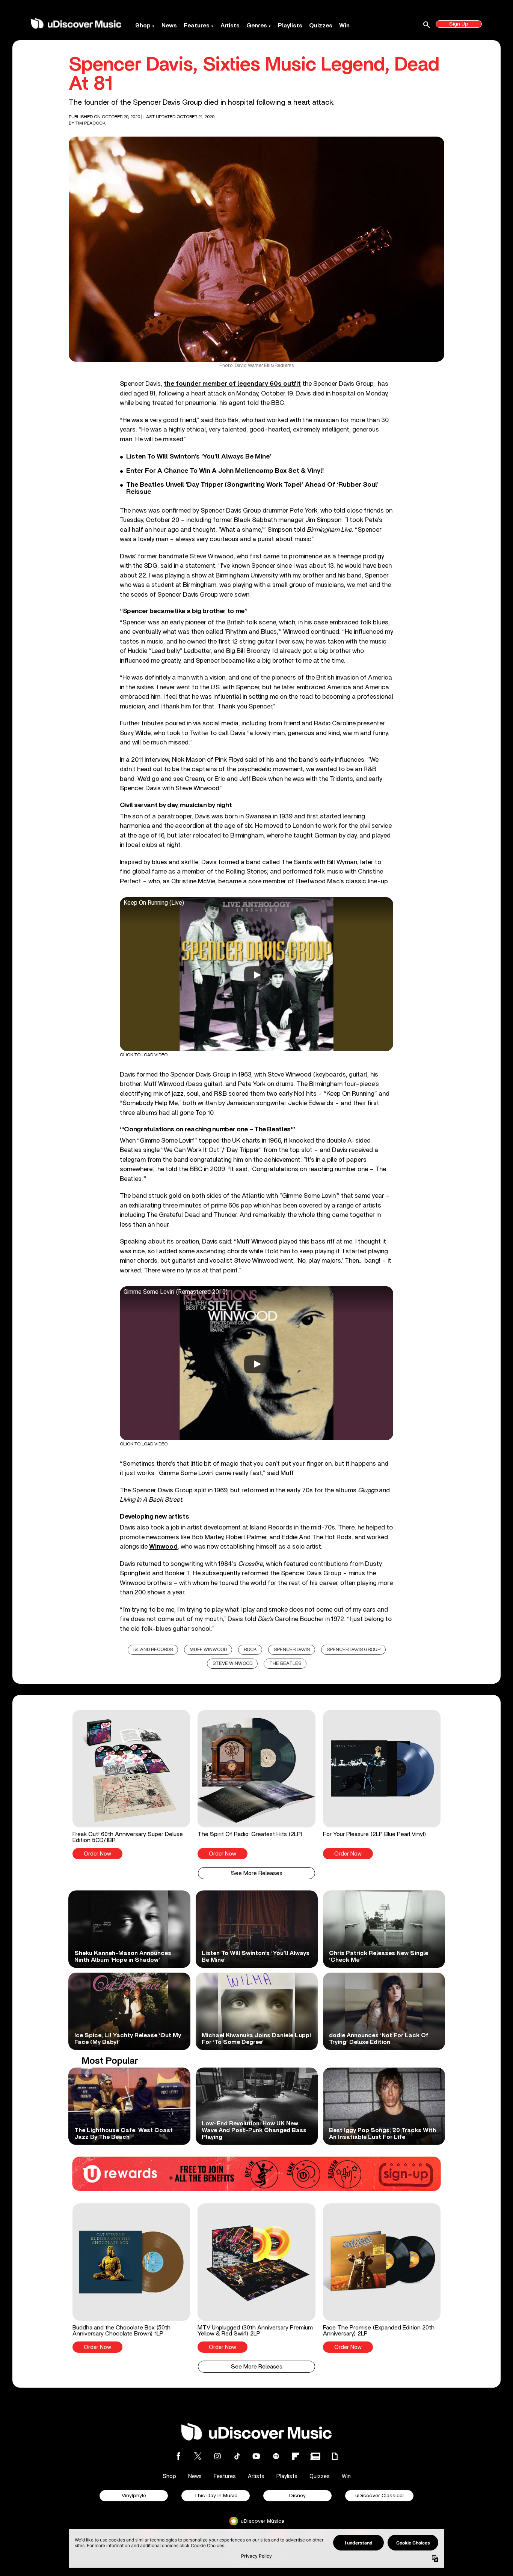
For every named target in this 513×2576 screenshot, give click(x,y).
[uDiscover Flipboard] (296, 2456)
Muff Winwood (208, 1650)
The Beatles (285, 1664)
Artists (230, 26)
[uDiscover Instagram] (217, 2456)
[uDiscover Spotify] (276, 2456)
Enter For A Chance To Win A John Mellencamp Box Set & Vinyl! (225, 471)
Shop (143, 26)
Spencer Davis (292, 1650)
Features (197, 26)
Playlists (290, 26)
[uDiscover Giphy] (335, 2456)
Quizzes (321, 26)
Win (344, 26)
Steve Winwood (232, 1664)
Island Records (153, 1650)
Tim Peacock (91, 123)
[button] (131, 1785)
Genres (257, 26)
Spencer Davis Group (354, 1650)
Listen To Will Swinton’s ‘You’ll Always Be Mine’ (199, 457)
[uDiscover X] (198, 2456)
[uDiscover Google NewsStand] (315, 2456)
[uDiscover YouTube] (256, 2456)
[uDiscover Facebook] (178, 2456)
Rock (250, 1650)
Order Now (97, 1854)
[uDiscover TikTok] (237, 2456)
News (169, 26)
